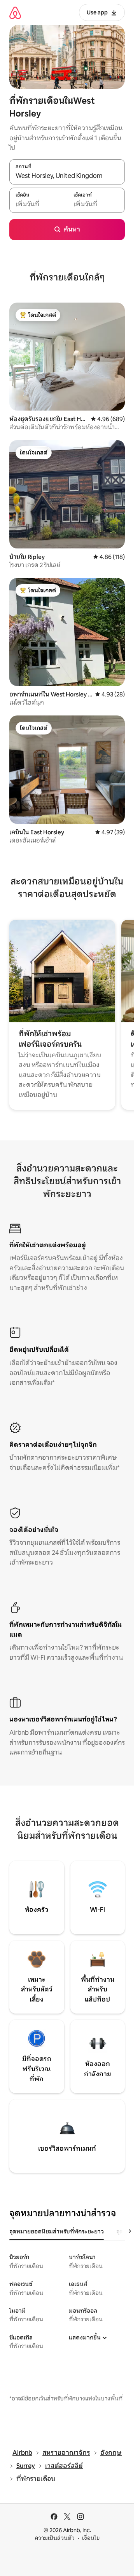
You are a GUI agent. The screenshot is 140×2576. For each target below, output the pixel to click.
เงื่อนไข (91, 2538)
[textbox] (38, 204)
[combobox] (67, 176)
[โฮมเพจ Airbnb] (15, 13)
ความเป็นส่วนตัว (55, 2538)
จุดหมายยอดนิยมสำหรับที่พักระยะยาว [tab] (57, 2231)
